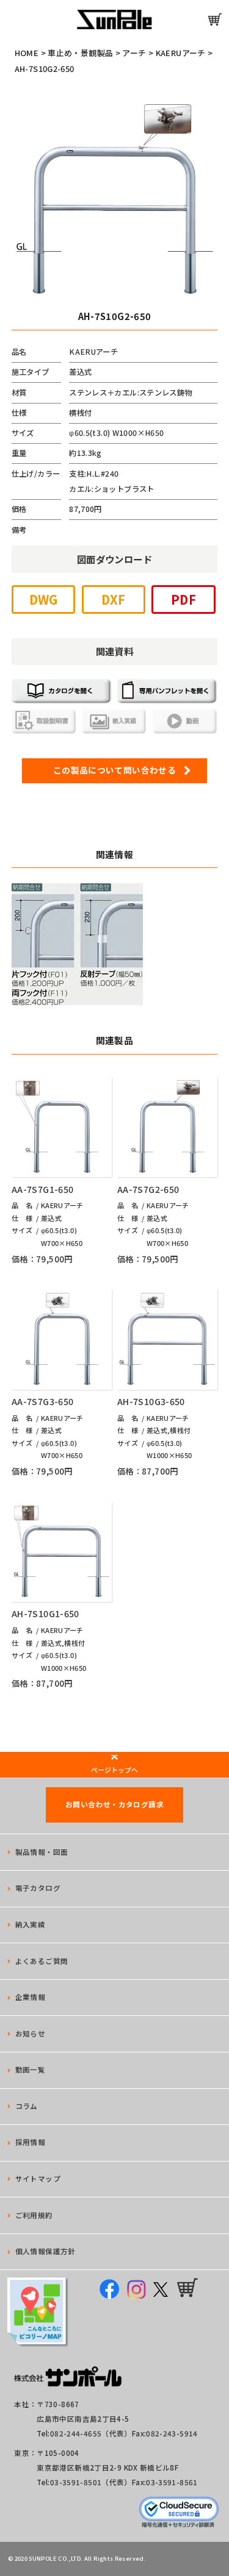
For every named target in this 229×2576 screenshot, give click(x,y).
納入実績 (31, 1924)
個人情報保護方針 (45, 2251)
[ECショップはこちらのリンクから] (215, 20)
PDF (184, 600)
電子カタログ (38, 1888)
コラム (27, 2106)
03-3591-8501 (76, 2482)
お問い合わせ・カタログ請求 (114, 1804)
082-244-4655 (76, 2433)
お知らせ (31, 2033)
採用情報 (31, 2142)
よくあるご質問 (42, 1961)
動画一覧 (31, 2069)
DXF (113, 600)
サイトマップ (38, 2179)
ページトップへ (114, 1770)
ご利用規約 (34, 2215)
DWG (44, 600)
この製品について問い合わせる (114, 770)
